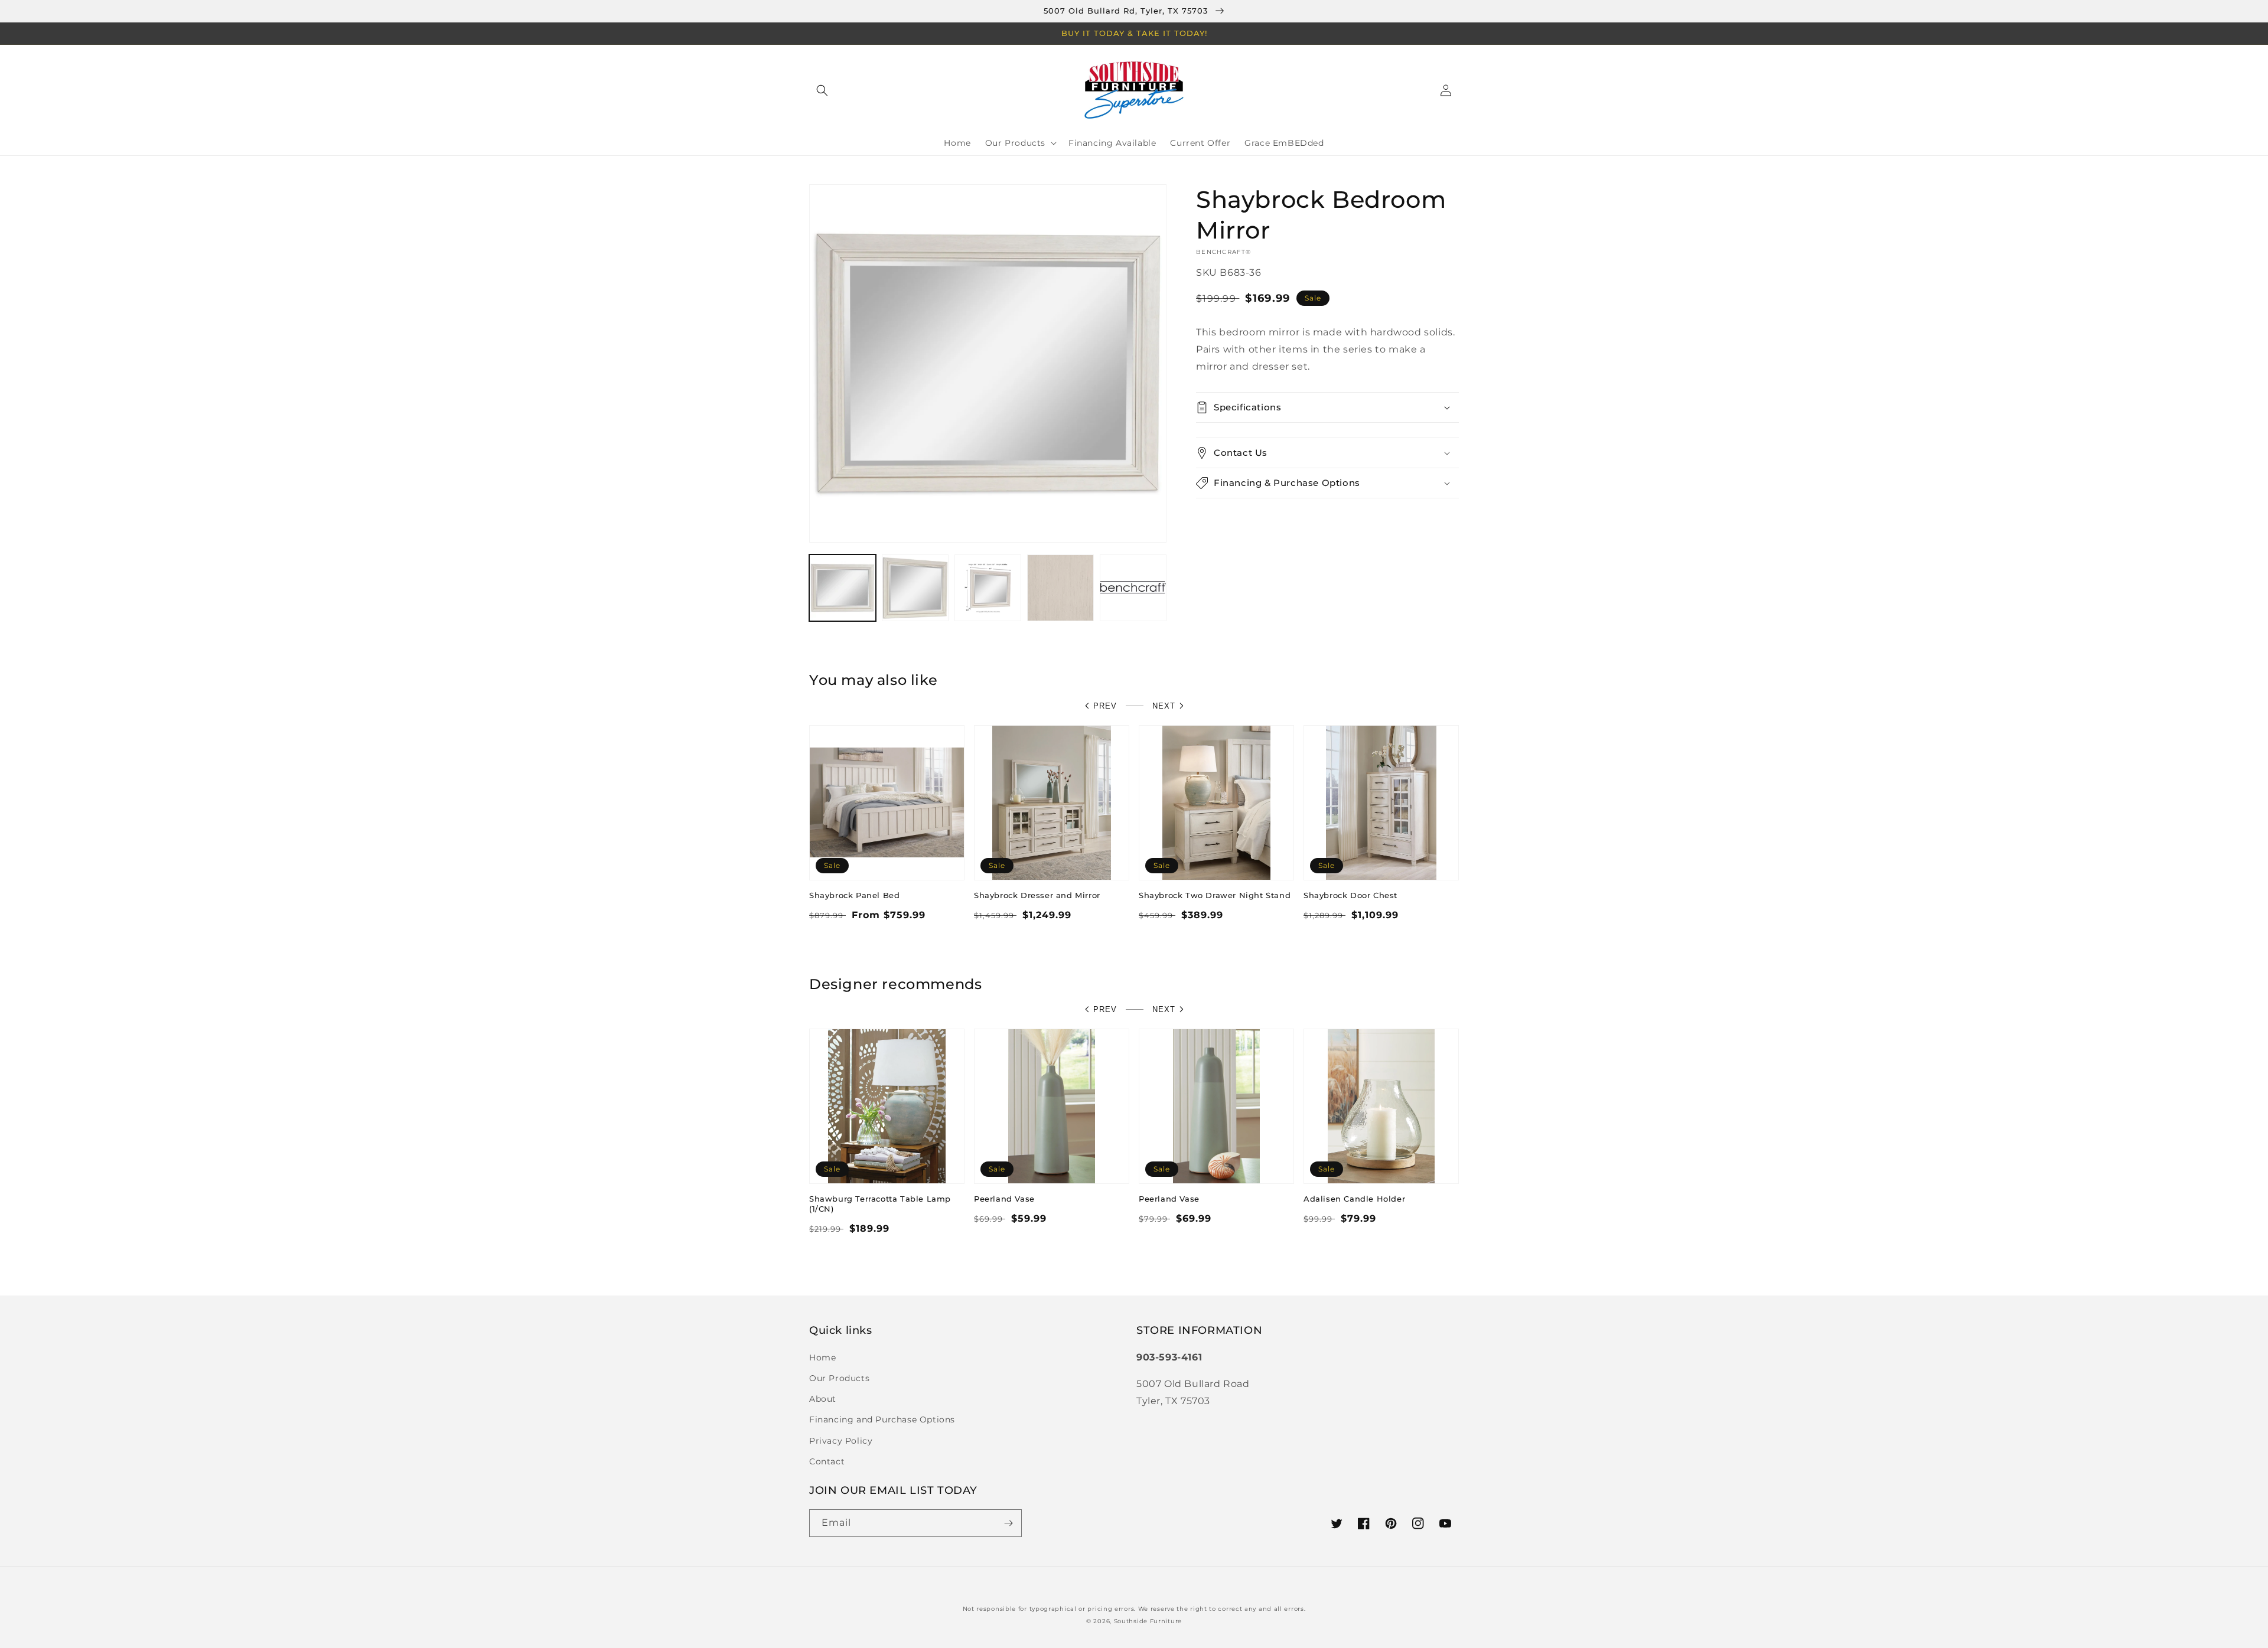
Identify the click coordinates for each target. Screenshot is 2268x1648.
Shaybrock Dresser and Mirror (1037, 895)
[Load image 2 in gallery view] (915, 588)
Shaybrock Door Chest (1350, 895)
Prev (1105, 706)
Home (822, 1357)
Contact (827, 1461)
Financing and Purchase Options (882, 1419)
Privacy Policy (841, 1441)
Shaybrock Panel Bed (854, 895)
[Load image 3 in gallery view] (988, 588)
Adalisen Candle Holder (1354, 1199)
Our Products (839, 1378)
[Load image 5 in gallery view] (1133, 588)
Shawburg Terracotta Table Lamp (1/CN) (880, 1204)
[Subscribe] (1008, 1523)
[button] (822, 90)
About (823, 1399)
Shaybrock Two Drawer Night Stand (1215, 895)
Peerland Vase (1004, 1199)
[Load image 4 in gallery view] (1060, 588)
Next (1164, 706)
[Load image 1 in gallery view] (843, 588)
